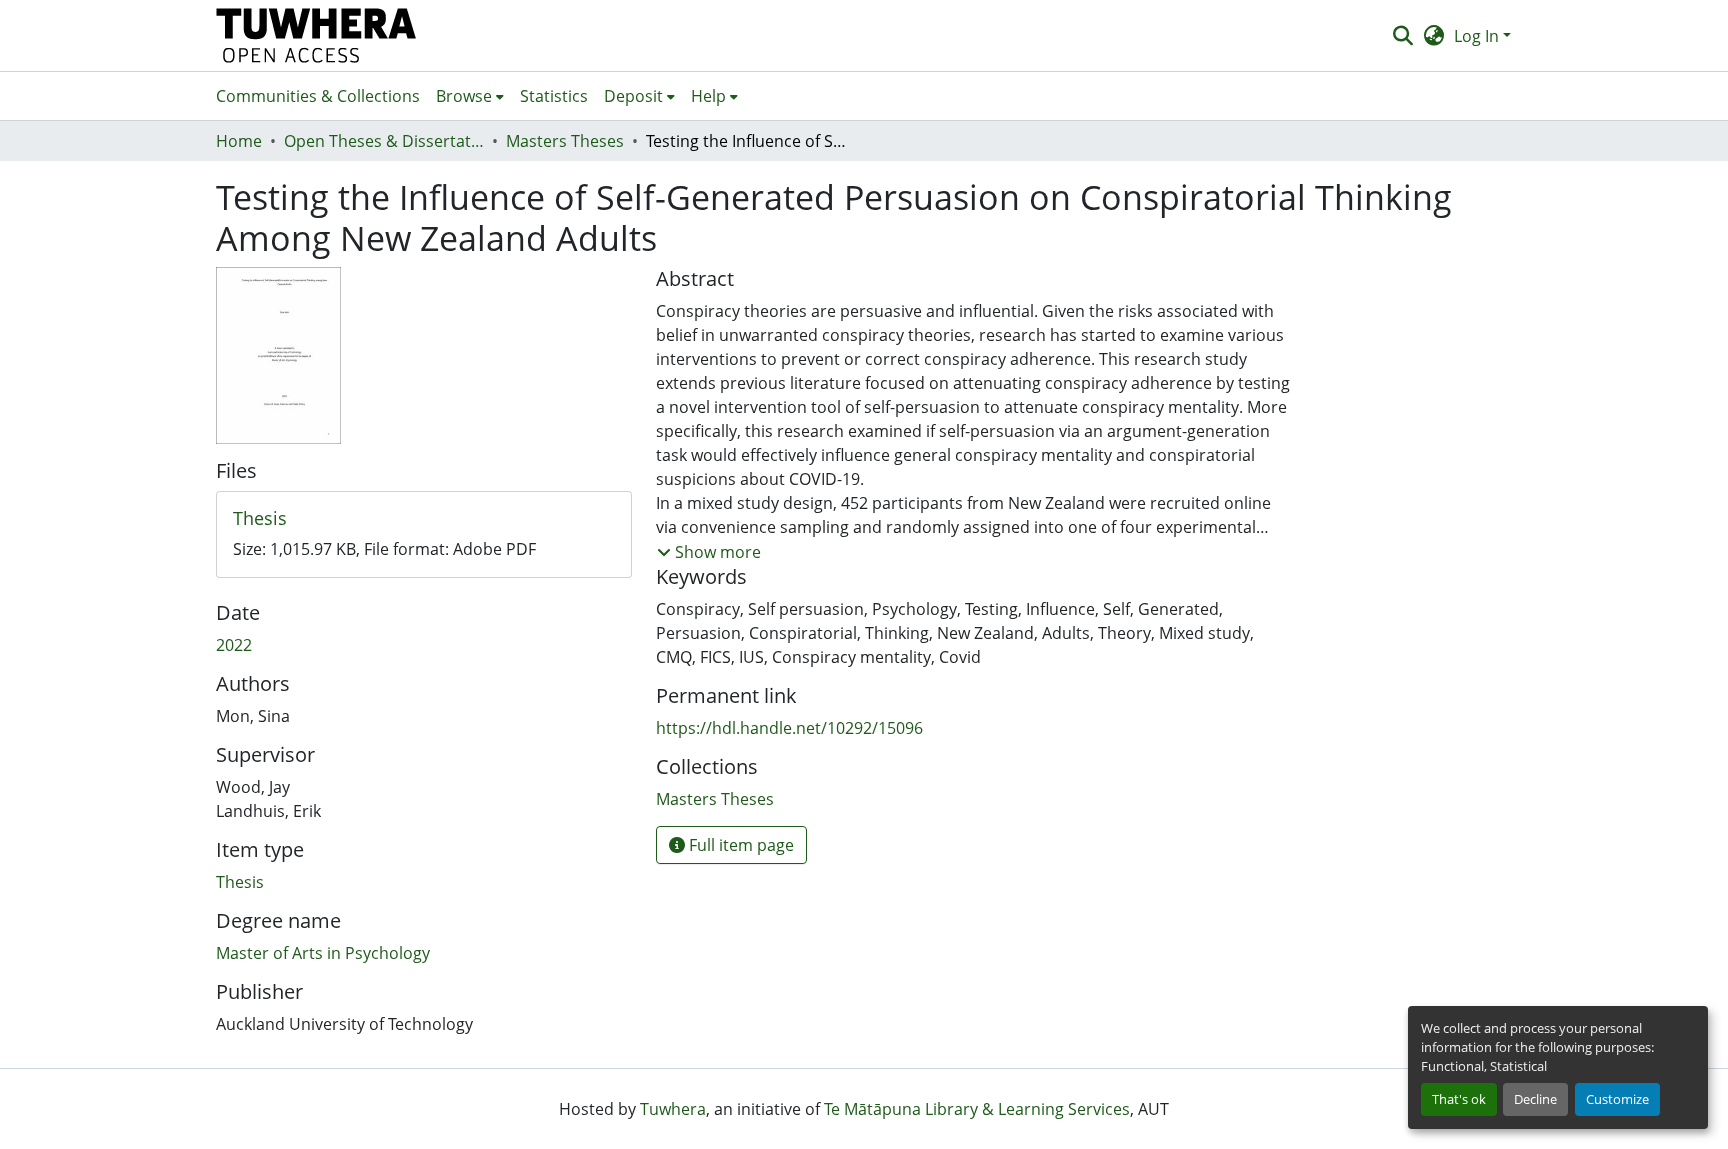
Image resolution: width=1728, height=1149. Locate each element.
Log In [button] (1478, 36)
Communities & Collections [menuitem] (318, 96)
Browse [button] (464, 96)
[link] (424, 519)
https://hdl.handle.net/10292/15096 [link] (789, 728)
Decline (1535, 1099)
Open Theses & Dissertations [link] (384, 141)
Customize (1617, 1099)
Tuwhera (673, 1109)
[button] (316, 35)
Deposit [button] (633, 96)
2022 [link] (234, 645)
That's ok (1459, 1099)
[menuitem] (470, 96)
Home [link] (239, 141)
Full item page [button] (739, 845)
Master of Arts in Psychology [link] (323, 953)
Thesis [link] (240, 882)
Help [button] (708, 96)
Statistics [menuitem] (554, 96)
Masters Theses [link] (565, 141)
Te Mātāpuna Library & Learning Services (977, 1109)
